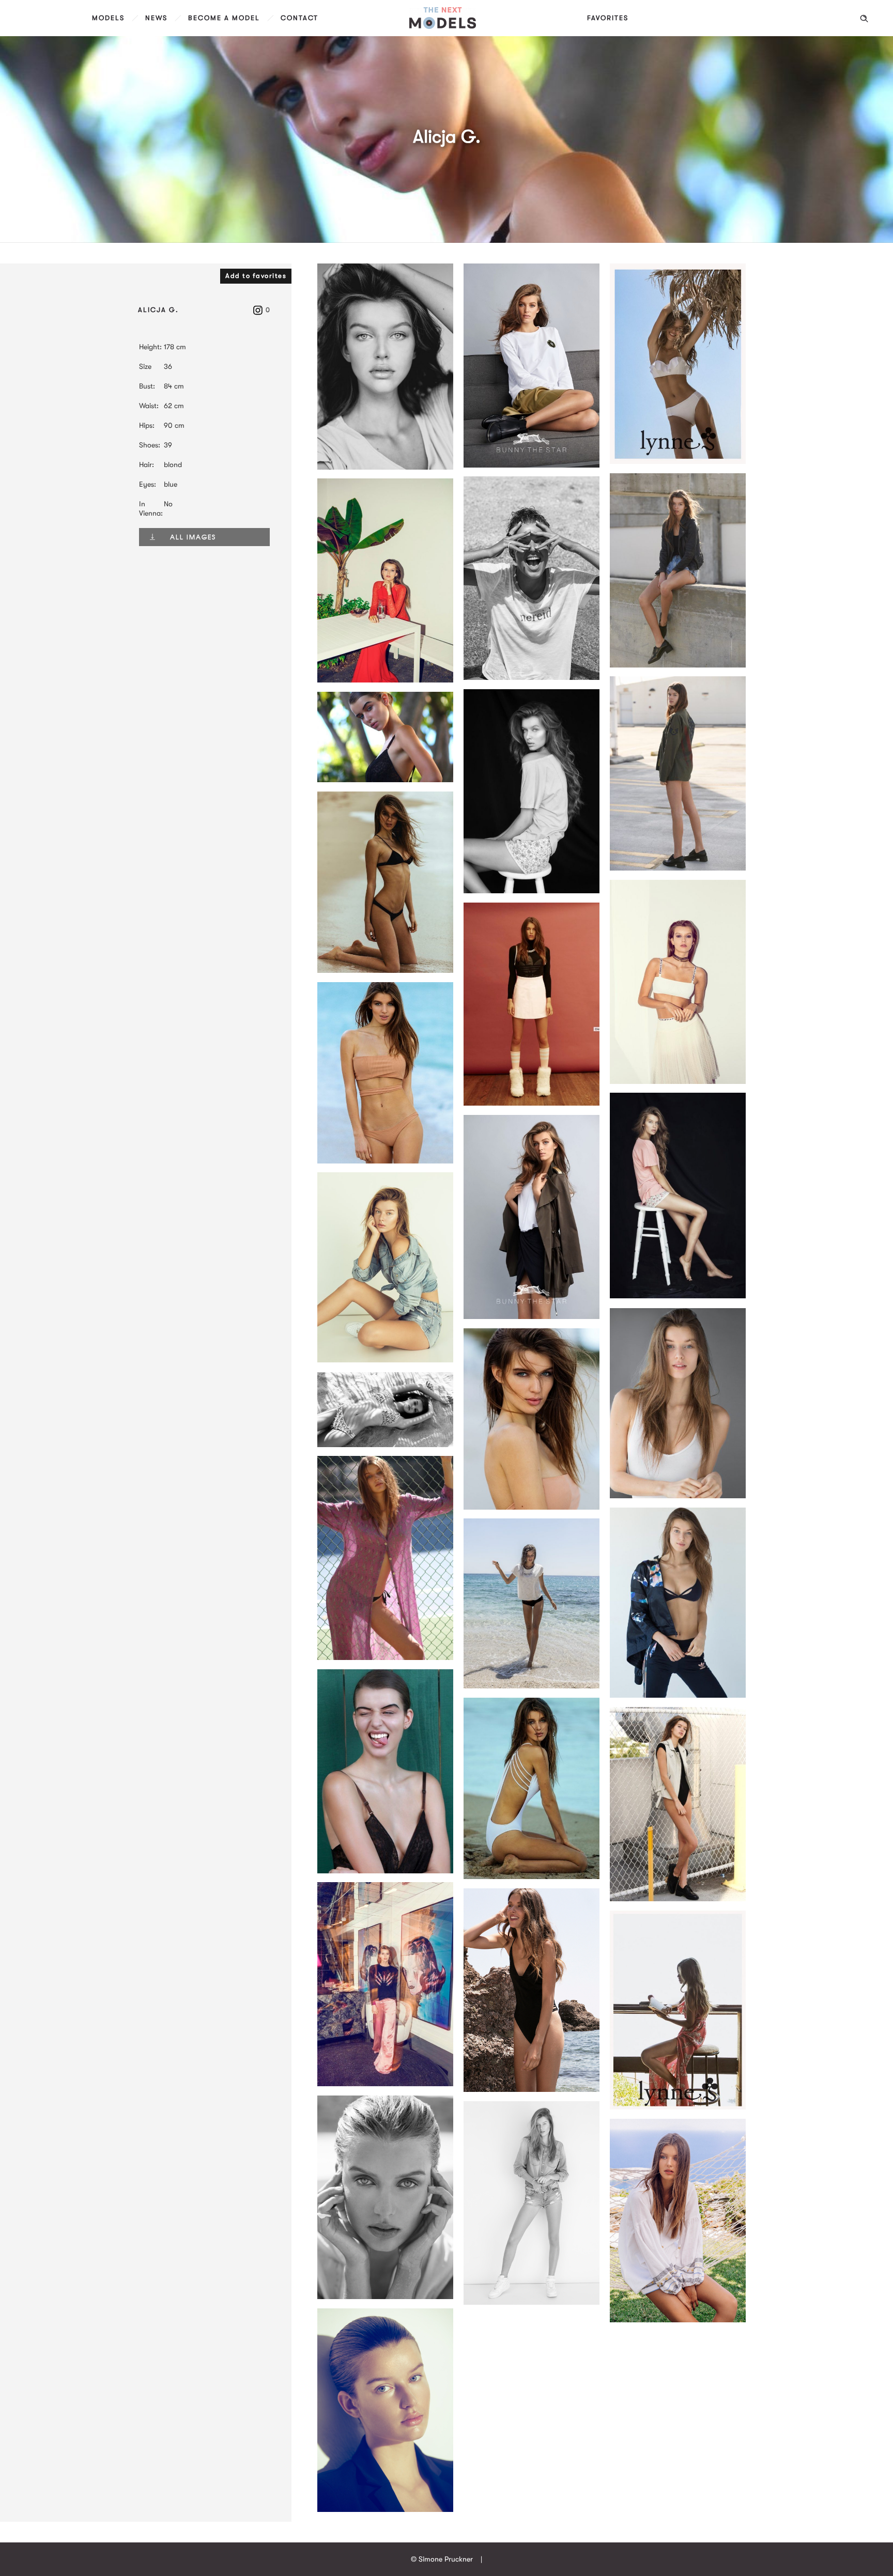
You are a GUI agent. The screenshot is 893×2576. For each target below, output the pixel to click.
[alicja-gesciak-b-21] (678, 1296)
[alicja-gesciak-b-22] (532, 465)
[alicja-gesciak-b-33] (678, 2320)
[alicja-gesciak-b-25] (532, 2089)
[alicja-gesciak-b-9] (385, 1657)
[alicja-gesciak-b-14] (678, 1496)
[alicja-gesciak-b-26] (678, 2107)
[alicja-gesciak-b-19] (532, 1103)
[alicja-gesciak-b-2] (678, 868)
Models (108, 18)
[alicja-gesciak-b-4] (385, 970)
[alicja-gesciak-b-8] (678, 1081)
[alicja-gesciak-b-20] (532, 891)
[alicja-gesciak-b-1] (678, 665)
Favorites (608, 18)
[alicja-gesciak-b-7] (385, 1445)
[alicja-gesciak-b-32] (532, 1686)
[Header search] (864, 19)
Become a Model (224, 18)
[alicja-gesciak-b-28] (678, 461)
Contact (299, 18)
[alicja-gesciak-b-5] (385, 1161)
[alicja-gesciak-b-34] (385, 2509)
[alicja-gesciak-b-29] (385, 2296)
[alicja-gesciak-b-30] (385, 1360)
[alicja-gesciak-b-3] (385, 780)
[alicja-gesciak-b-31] (532, 2302)
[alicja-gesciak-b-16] (385, 680)
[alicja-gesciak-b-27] (532, 677)
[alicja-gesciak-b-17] (385, 2084)
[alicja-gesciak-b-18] (385, 467)
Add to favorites (256, 276)
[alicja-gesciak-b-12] (385, 1871)
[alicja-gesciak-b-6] (532, 1507)
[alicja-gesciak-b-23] (532, 1316)
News (156, 18)
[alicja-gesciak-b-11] (678, 1695)
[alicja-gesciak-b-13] (532, 1876)
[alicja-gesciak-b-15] (678, 1899)
